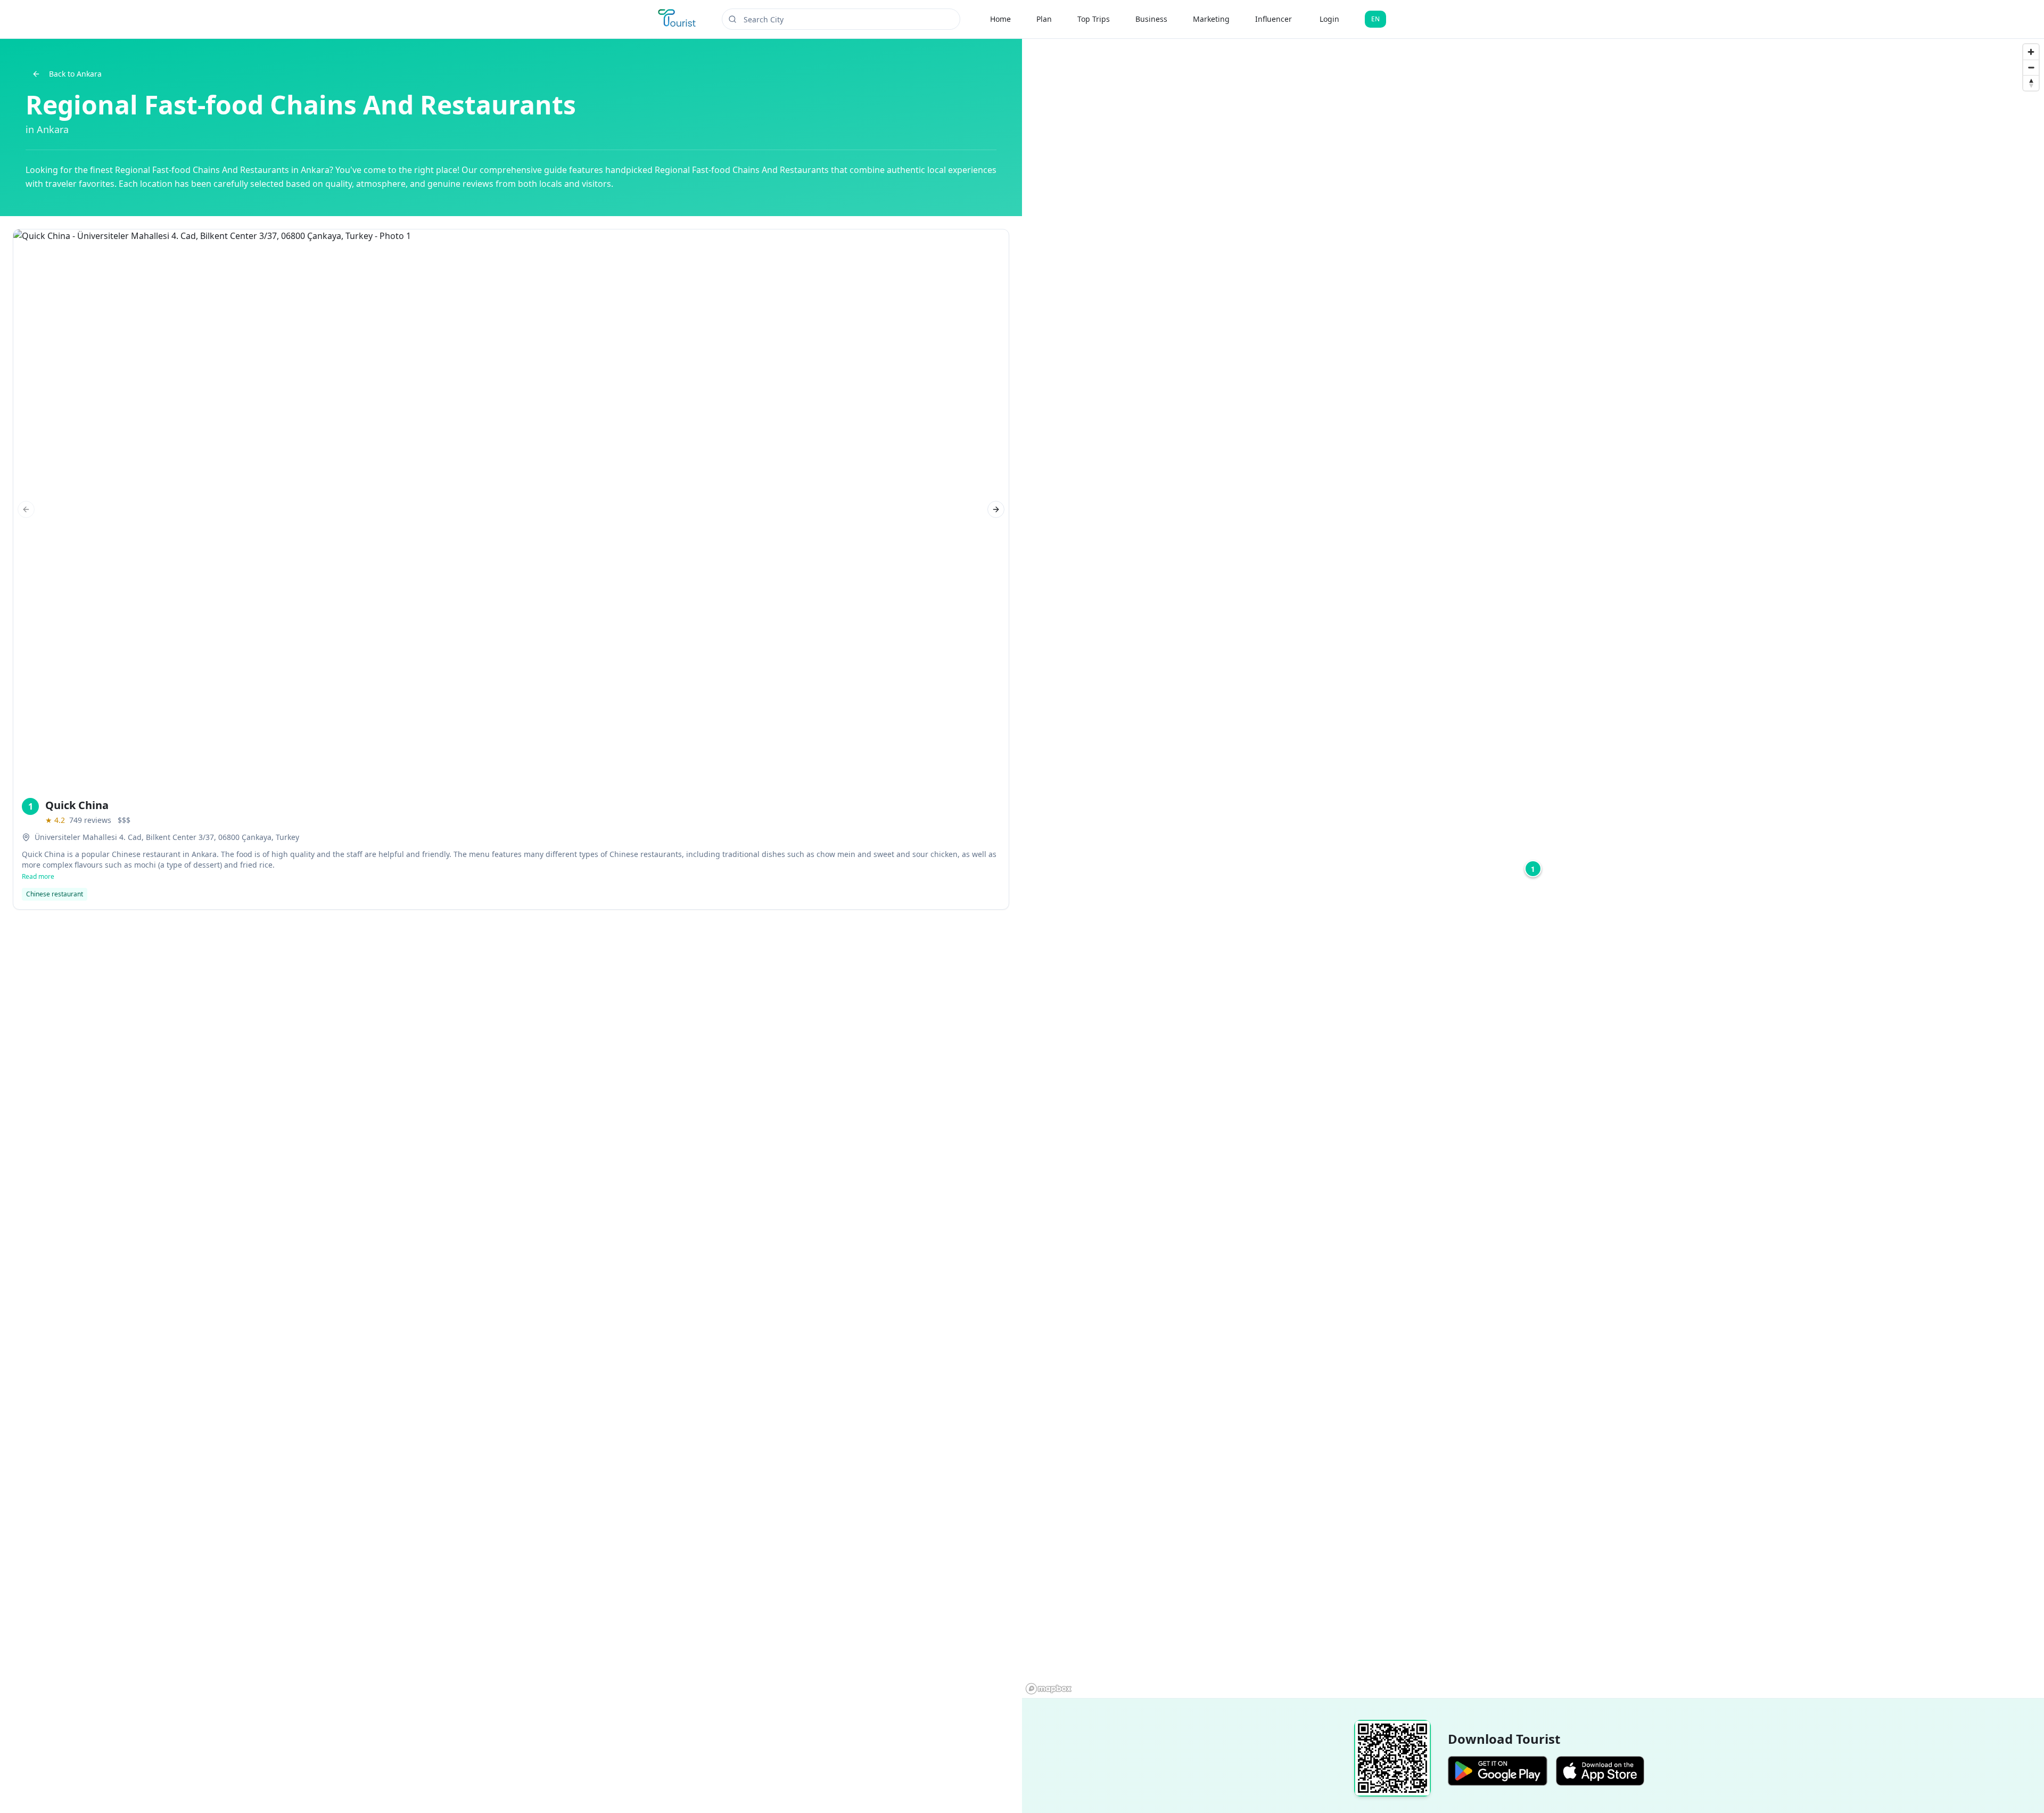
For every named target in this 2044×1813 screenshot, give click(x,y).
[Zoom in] (2031, 52)
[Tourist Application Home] (678, 19)
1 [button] (1533, 869)
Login (1329, 19)
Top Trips (1094, 19)
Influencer (1274, 19)
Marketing (1211, 19)
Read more (38, 877)
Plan (1044, 19)
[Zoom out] (2031, 67)
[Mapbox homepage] (1049, 1689)
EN (1375, 19)
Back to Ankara (75, 74)
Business (1151, 19)
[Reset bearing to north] (2031, 83)
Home (1000, 19)
